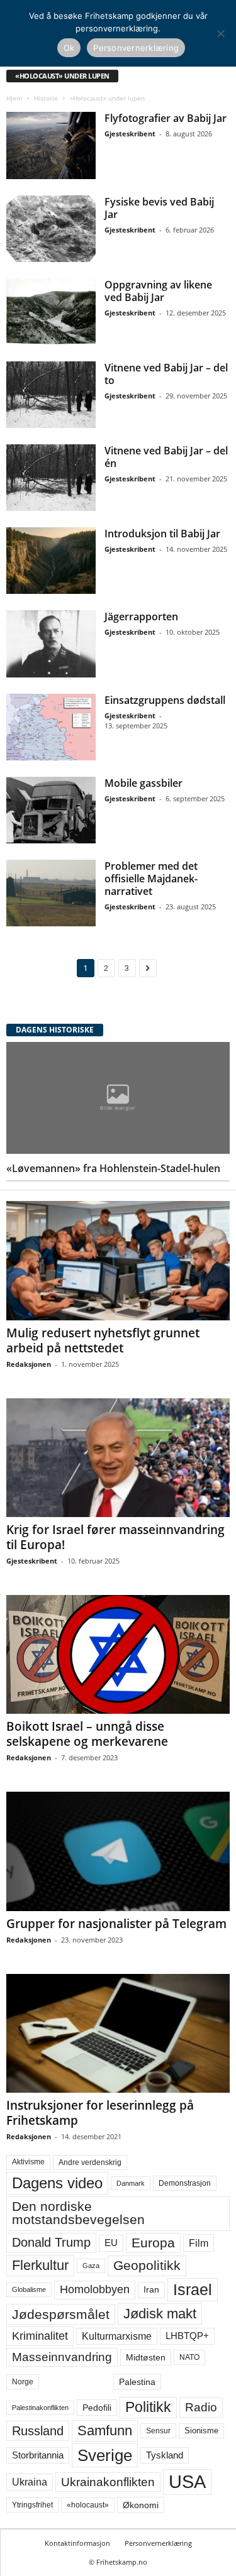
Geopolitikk (147, 2265)
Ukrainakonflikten (108, 2482)
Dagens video (57, 2183)
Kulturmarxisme (117, 2336)
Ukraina (30, 2482)
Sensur (158, 2431)
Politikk (148, 2407)
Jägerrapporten (141, 617)
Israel (193, 2289)
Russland (38, 2431)
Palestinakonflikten (40, 2408)
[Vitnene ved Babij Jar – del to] (51, 395)
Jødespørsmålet (61, 2314)
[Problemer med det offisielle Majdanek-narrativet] (51, 893)
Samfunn (105, 2431)
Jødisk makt (160, 2314)
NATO (189, 2357)
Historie (46, 98)
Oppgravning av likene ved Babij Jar (158, 291)
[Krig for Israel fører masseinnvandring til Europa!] (118, 1458)
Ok (69, 48)
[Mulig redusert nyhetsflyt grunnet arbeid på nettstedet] (118, 1260)
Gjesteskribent (130, 134)
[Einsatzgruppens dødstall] (51, 727)
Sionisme (201, 2431)
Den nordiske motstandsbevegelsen (78, 2213)
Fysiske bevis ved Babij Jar (159, 208)
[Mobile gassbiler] (51, 810)
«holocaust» (88, 2505)
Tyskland (165, 2455)
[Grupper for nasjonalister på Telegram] (118, 1851)
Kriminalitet (40, 2336)
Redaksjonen (29, 1364)
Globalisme (29, 2289)
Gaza (91, 2266)
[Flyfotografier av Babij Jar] (51, 145)
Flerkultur (40, 2265)
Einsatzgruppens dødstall (165, 700)
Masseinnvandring (62, 2357)
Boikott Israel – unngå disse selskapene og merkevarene (87, 1734)
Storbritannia (38, 2455)
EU (111, 2243)
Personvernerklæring (158, 2543)
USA (187, 2482)
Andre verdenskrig (90, 2162)
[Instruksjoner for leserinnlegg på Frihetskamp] (118, 2033)
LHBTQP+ (187, 2336)
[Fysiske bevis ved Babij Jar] (51, 229)
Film (199, 2243)
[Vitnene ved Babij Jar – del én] (51, 478)
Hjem (14, 98)
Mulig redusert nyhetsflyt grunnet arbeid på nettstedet (103, 1340)
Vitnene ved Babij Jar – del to (166, 374)
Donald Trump (51, 2242)
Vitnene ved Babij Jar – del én (166, 457)
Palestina (137, 2382)
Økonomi (141, 2505)
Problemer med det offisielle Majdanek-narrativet (151, 879)
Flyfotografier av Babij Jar (166, 118)
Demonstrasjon (185, 2183)
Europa (153, 2243)
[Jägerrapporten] (51, 644)
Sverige (105, 2455)
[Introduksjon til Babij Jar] (51, 561)
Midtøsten (146, 2357)
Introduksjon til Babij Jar (162, 534)
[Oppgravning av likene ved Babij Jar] (51, 312)
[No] (220, 33)
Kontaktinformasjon (77, 2543)
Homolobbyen (95, 2289)
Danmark (131, 2183)
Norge (23, 2382)
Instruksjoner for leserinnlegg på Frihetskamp (100, 2113)
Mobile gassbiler (143, 783)
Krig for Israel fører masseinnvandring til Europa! (115, 1537)
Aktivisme (28, 2162)
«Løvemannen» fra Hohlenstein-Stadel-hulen (113, 1168)
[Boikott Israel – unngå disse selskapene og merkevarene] (118, 1654)
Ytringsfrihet (32, 2505)
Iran (151, 2289)
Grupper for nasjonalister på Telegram (116, 1924)
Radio (201, 2407)
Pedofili (97, 2408)
